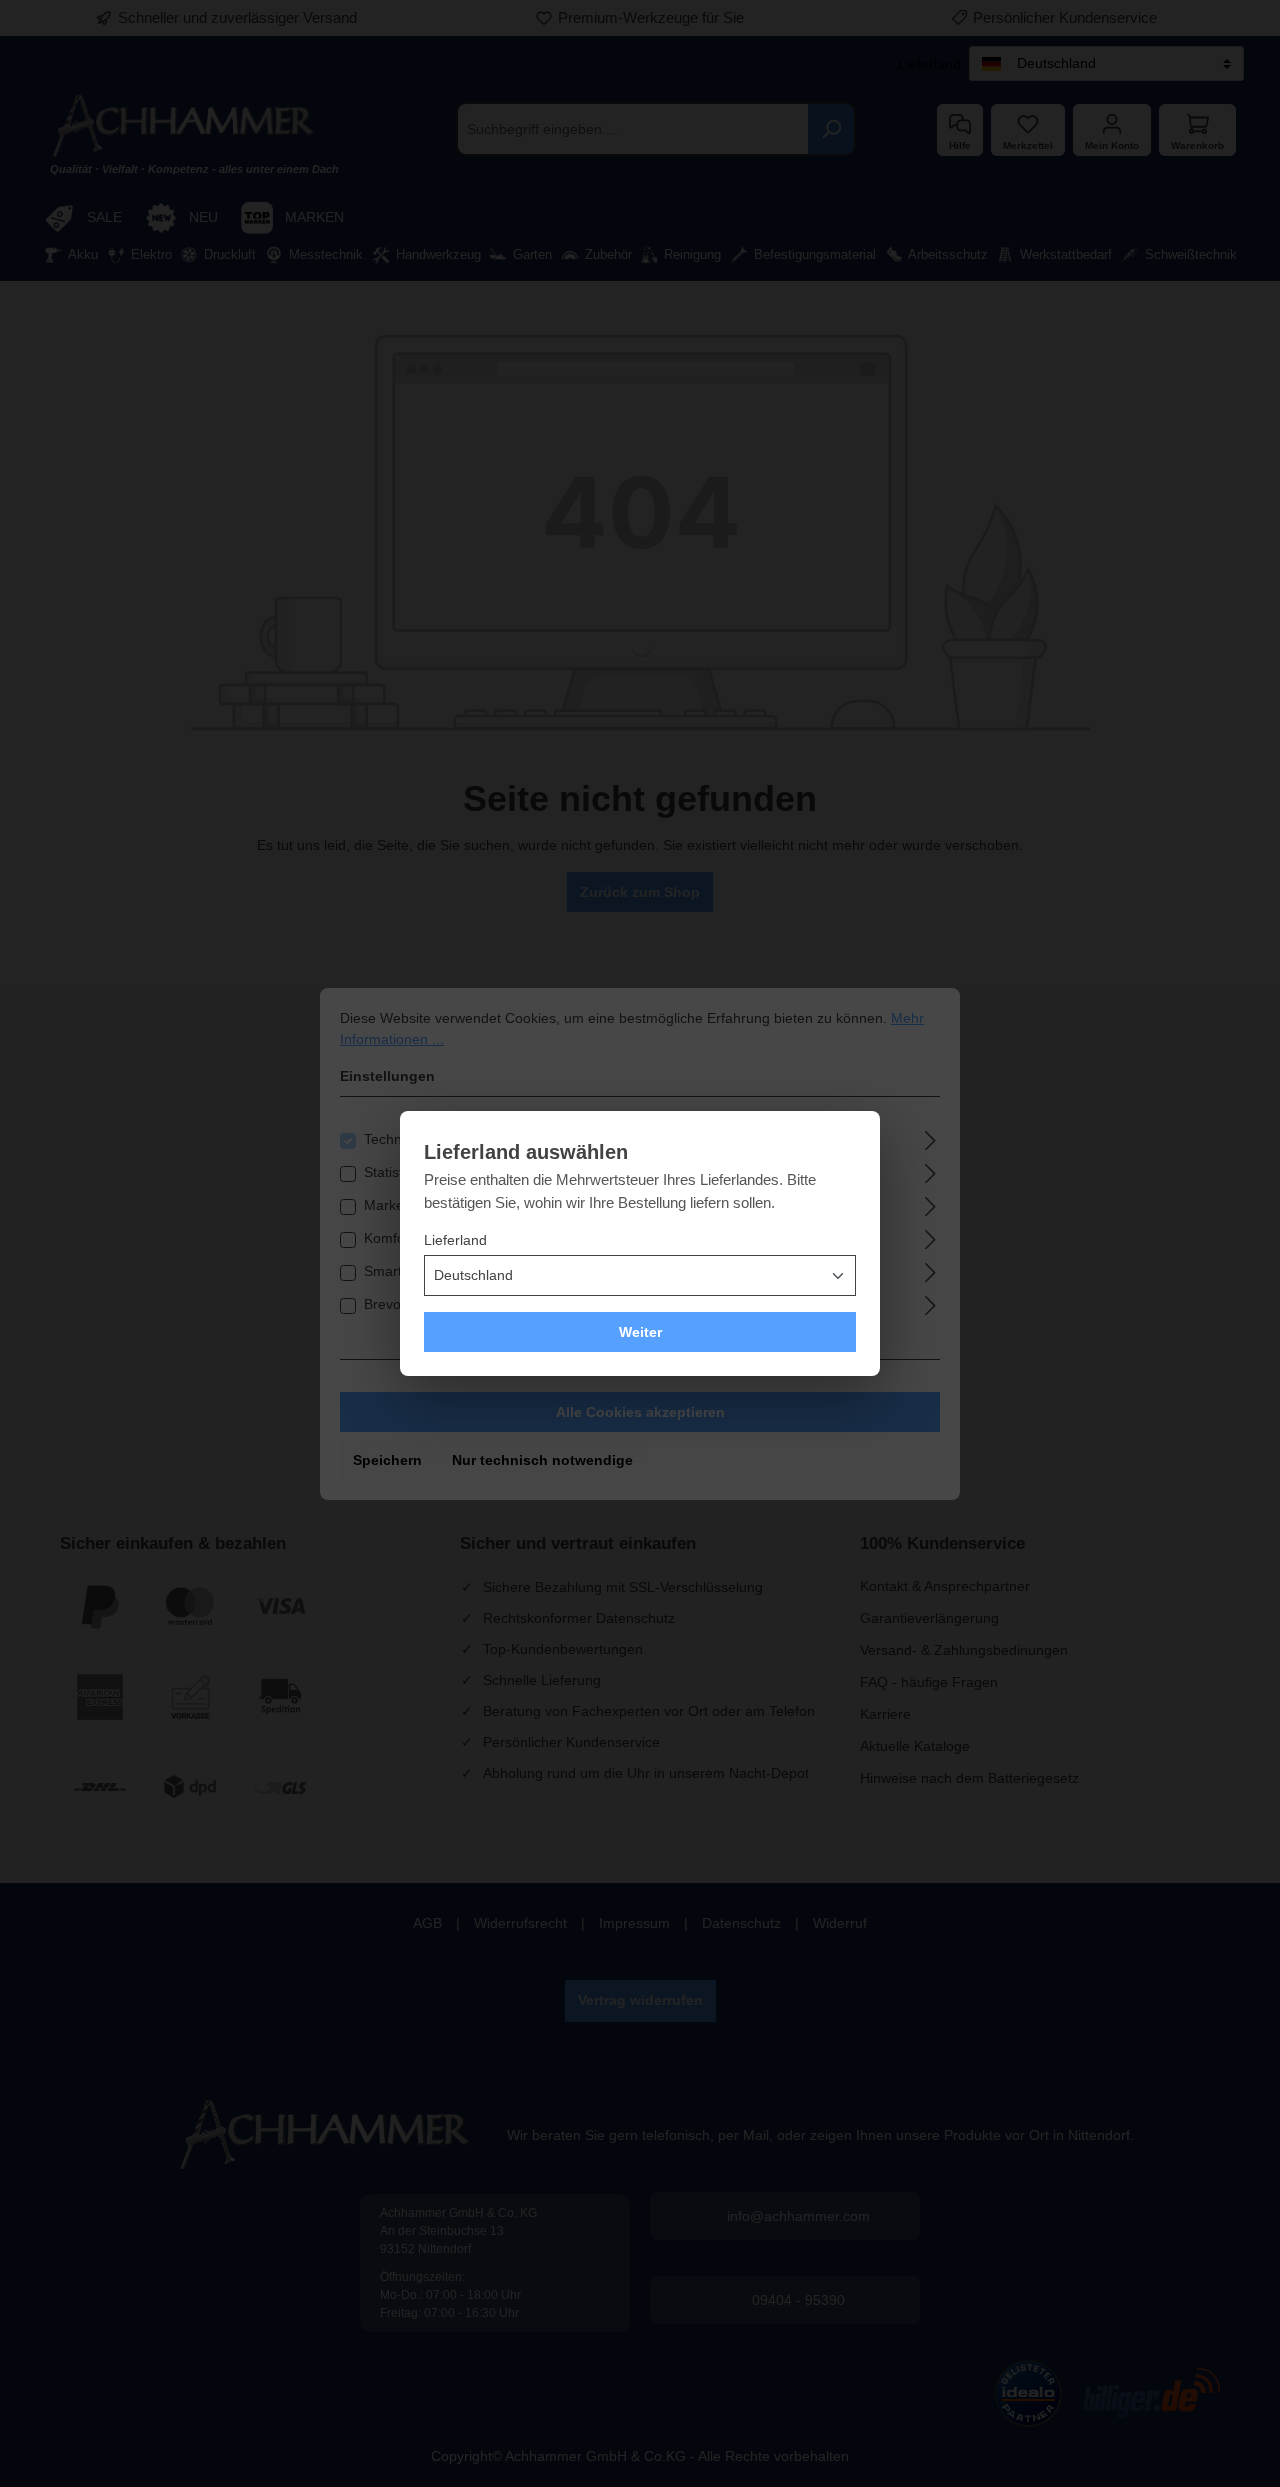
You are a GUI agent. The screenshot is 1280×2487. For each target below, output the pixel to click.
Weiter (640, 1332)
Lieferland (455, 1240)
